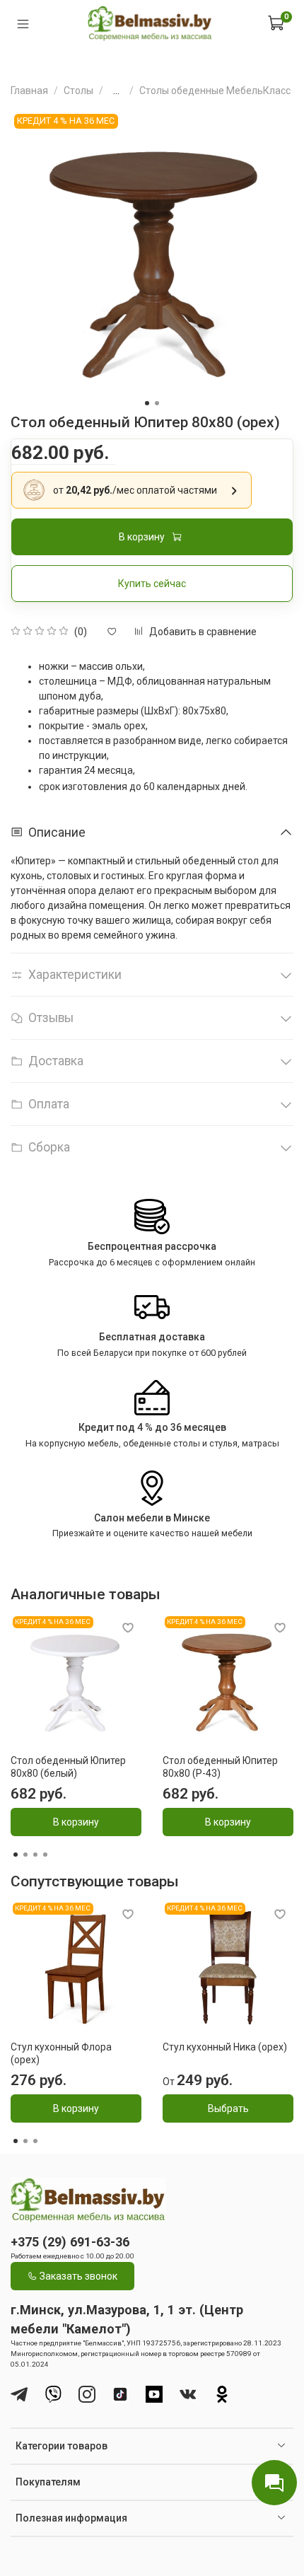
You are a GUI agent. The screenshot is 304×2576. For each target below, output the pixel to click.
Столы (78, 91)
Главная (29, 91)
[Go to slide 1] (147, 403)
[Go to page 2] (25, 1855)
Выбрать (228, 2108)
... (116, 91)
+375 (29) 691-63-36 (70, 2242)
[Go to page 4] (45, 1855)
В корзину (76, 1822)
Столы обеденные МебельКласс (215, 91)
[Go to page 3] (35, 1855)
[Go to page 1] (16, 1855)
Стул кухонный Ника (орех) (225, 2047)
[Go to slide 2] (157, 403)
